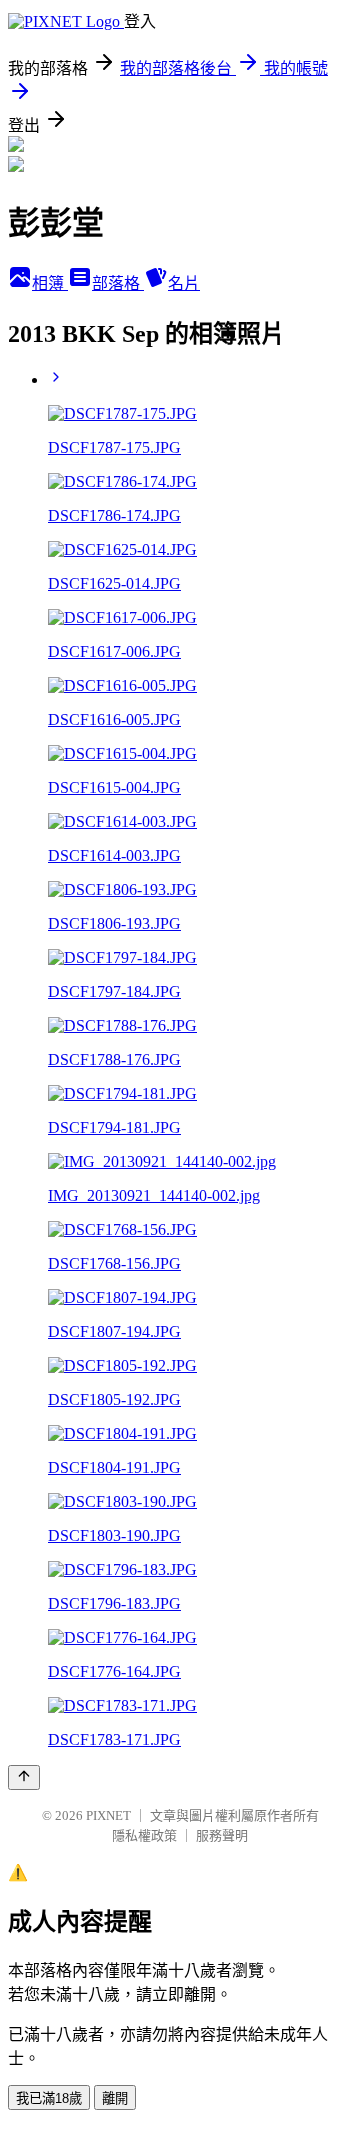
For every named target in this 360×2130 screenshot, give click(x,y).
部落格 (118, 283)
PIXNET (108, 1815)
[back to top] (24, 1777)
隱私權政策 (144, 1835)
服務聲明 (222, 1835)
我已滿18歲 (49, 2098)
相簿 (50, 283)
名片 (184, 283)
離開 (115, 2098)
